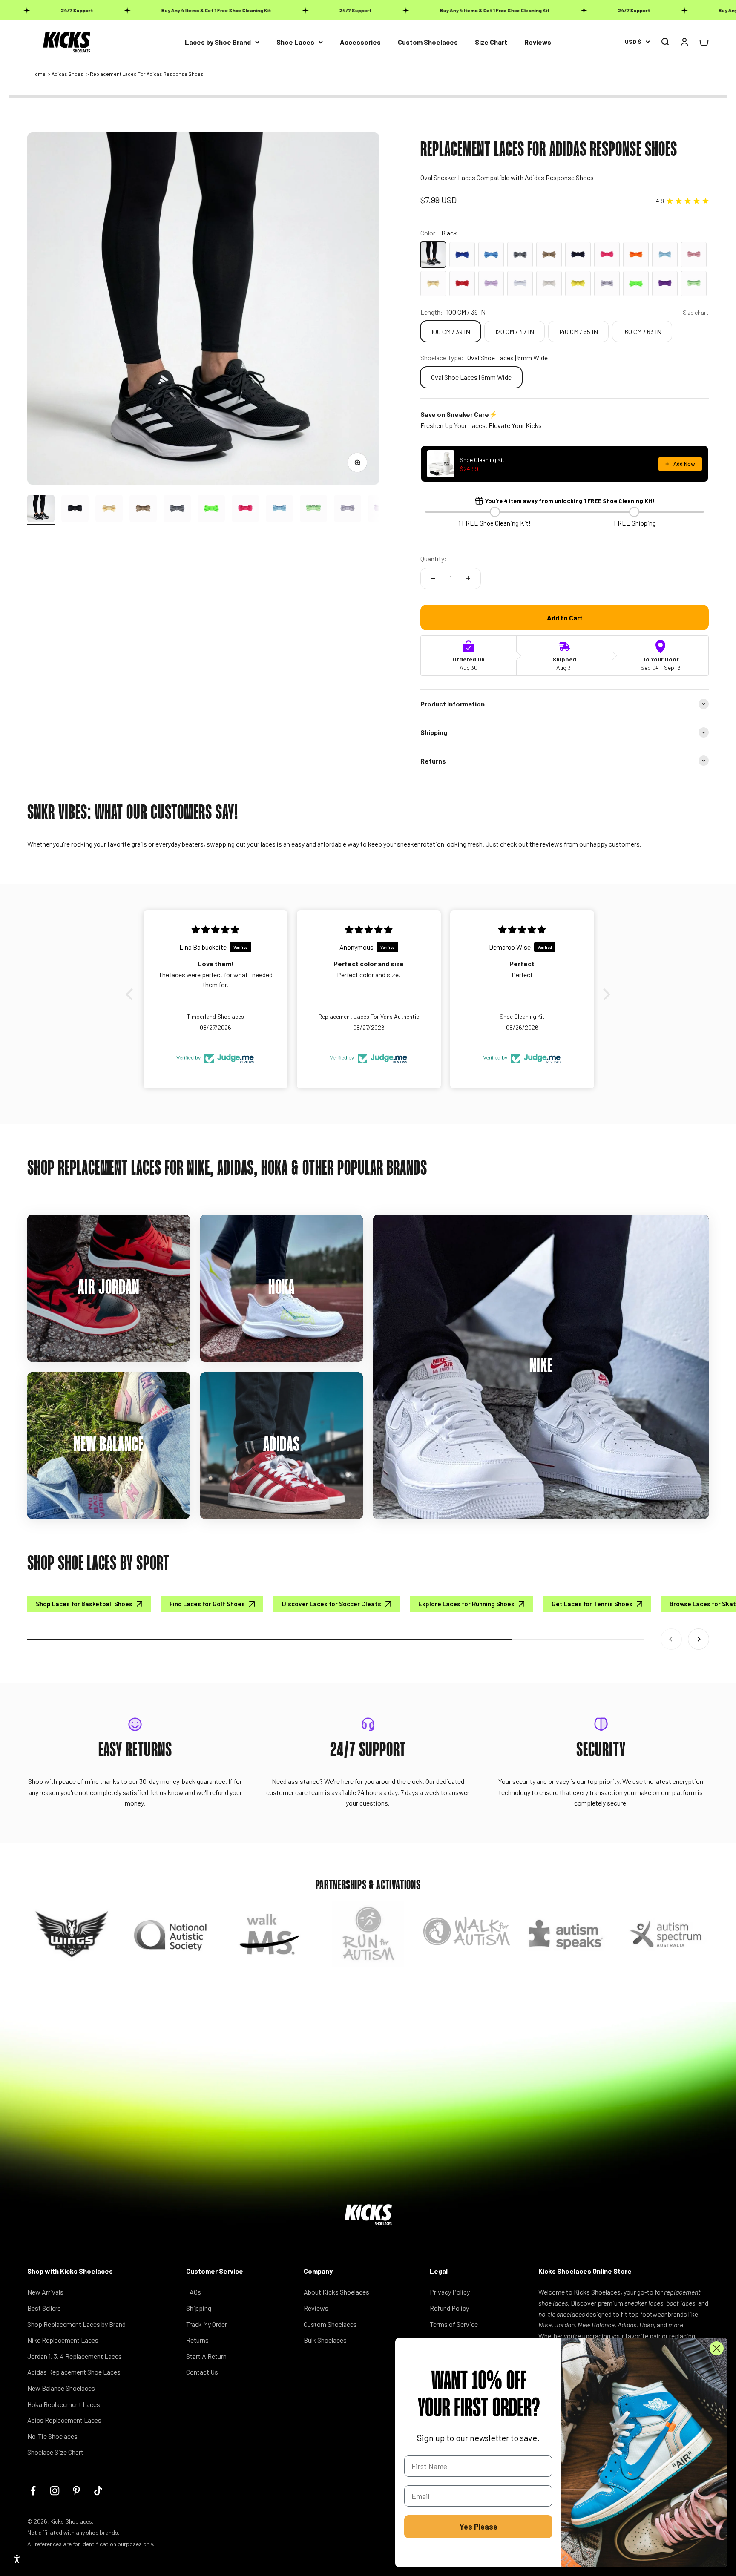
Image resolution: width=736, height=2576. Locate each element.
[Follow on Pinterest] (76, 2491)
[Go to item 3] (109, 510)
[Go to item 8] (279, 510)
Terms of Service (454, 2324)
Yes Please (479, 2527)
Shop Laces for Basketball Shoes (84, 1604)
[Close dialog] (717, 2348)
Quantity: (434, 559)
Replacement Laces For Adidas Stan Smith (104, 2522)
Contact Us (202, 2372)
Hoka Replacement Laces (64, 2404)
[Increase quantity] (468, 578)
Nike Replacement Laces (63, 2340)
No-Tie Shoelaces (52, 2436)
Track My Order (207, 2324)
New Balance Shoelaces (61, 2388)
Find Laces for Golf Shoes (207, 1604)
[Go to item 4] (143, 510)
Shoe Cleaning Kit (482, 460)
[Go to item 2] (75, 510)
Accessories (360, 42)
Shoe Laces (295, 42)
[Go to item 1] (41, 510)
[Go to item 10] (348, 510)
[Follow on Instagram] (55, 2491)
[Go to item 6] (211, 510)
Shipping (199, 2308)
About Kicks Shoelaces (336, 2292)
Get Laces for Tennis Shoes (592, 1604)
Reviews (538, 42)
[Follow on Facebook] (33, 2491)
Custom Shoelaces (428, 42)
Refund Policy (449, 2308)
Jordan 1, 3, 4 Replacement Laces (75, 2356)
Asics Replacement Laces (64, 2420)
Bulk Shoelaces (325, 2340)
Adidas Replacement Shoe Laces (74, 2372)
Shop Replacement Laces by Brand (76, 2324)
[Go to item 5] (177, 510)
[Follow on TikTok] (98, 2491)
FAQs (194, 2292)
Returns (197, 2340)
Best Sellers (44, 2308)
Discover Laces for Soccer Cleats (332, 1604)
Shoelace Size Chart (55, 2452)
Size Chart (491, 42)
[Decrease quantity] (433, 578)
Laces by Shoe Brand (218, 42)
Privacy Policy (450, 2292)
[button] (132, 994)
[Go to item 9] (313, 510)
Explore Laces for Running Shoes (466, 1604)
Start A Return (206, 2356)
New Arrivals (45, 2292)
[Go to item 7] (245, 510)
